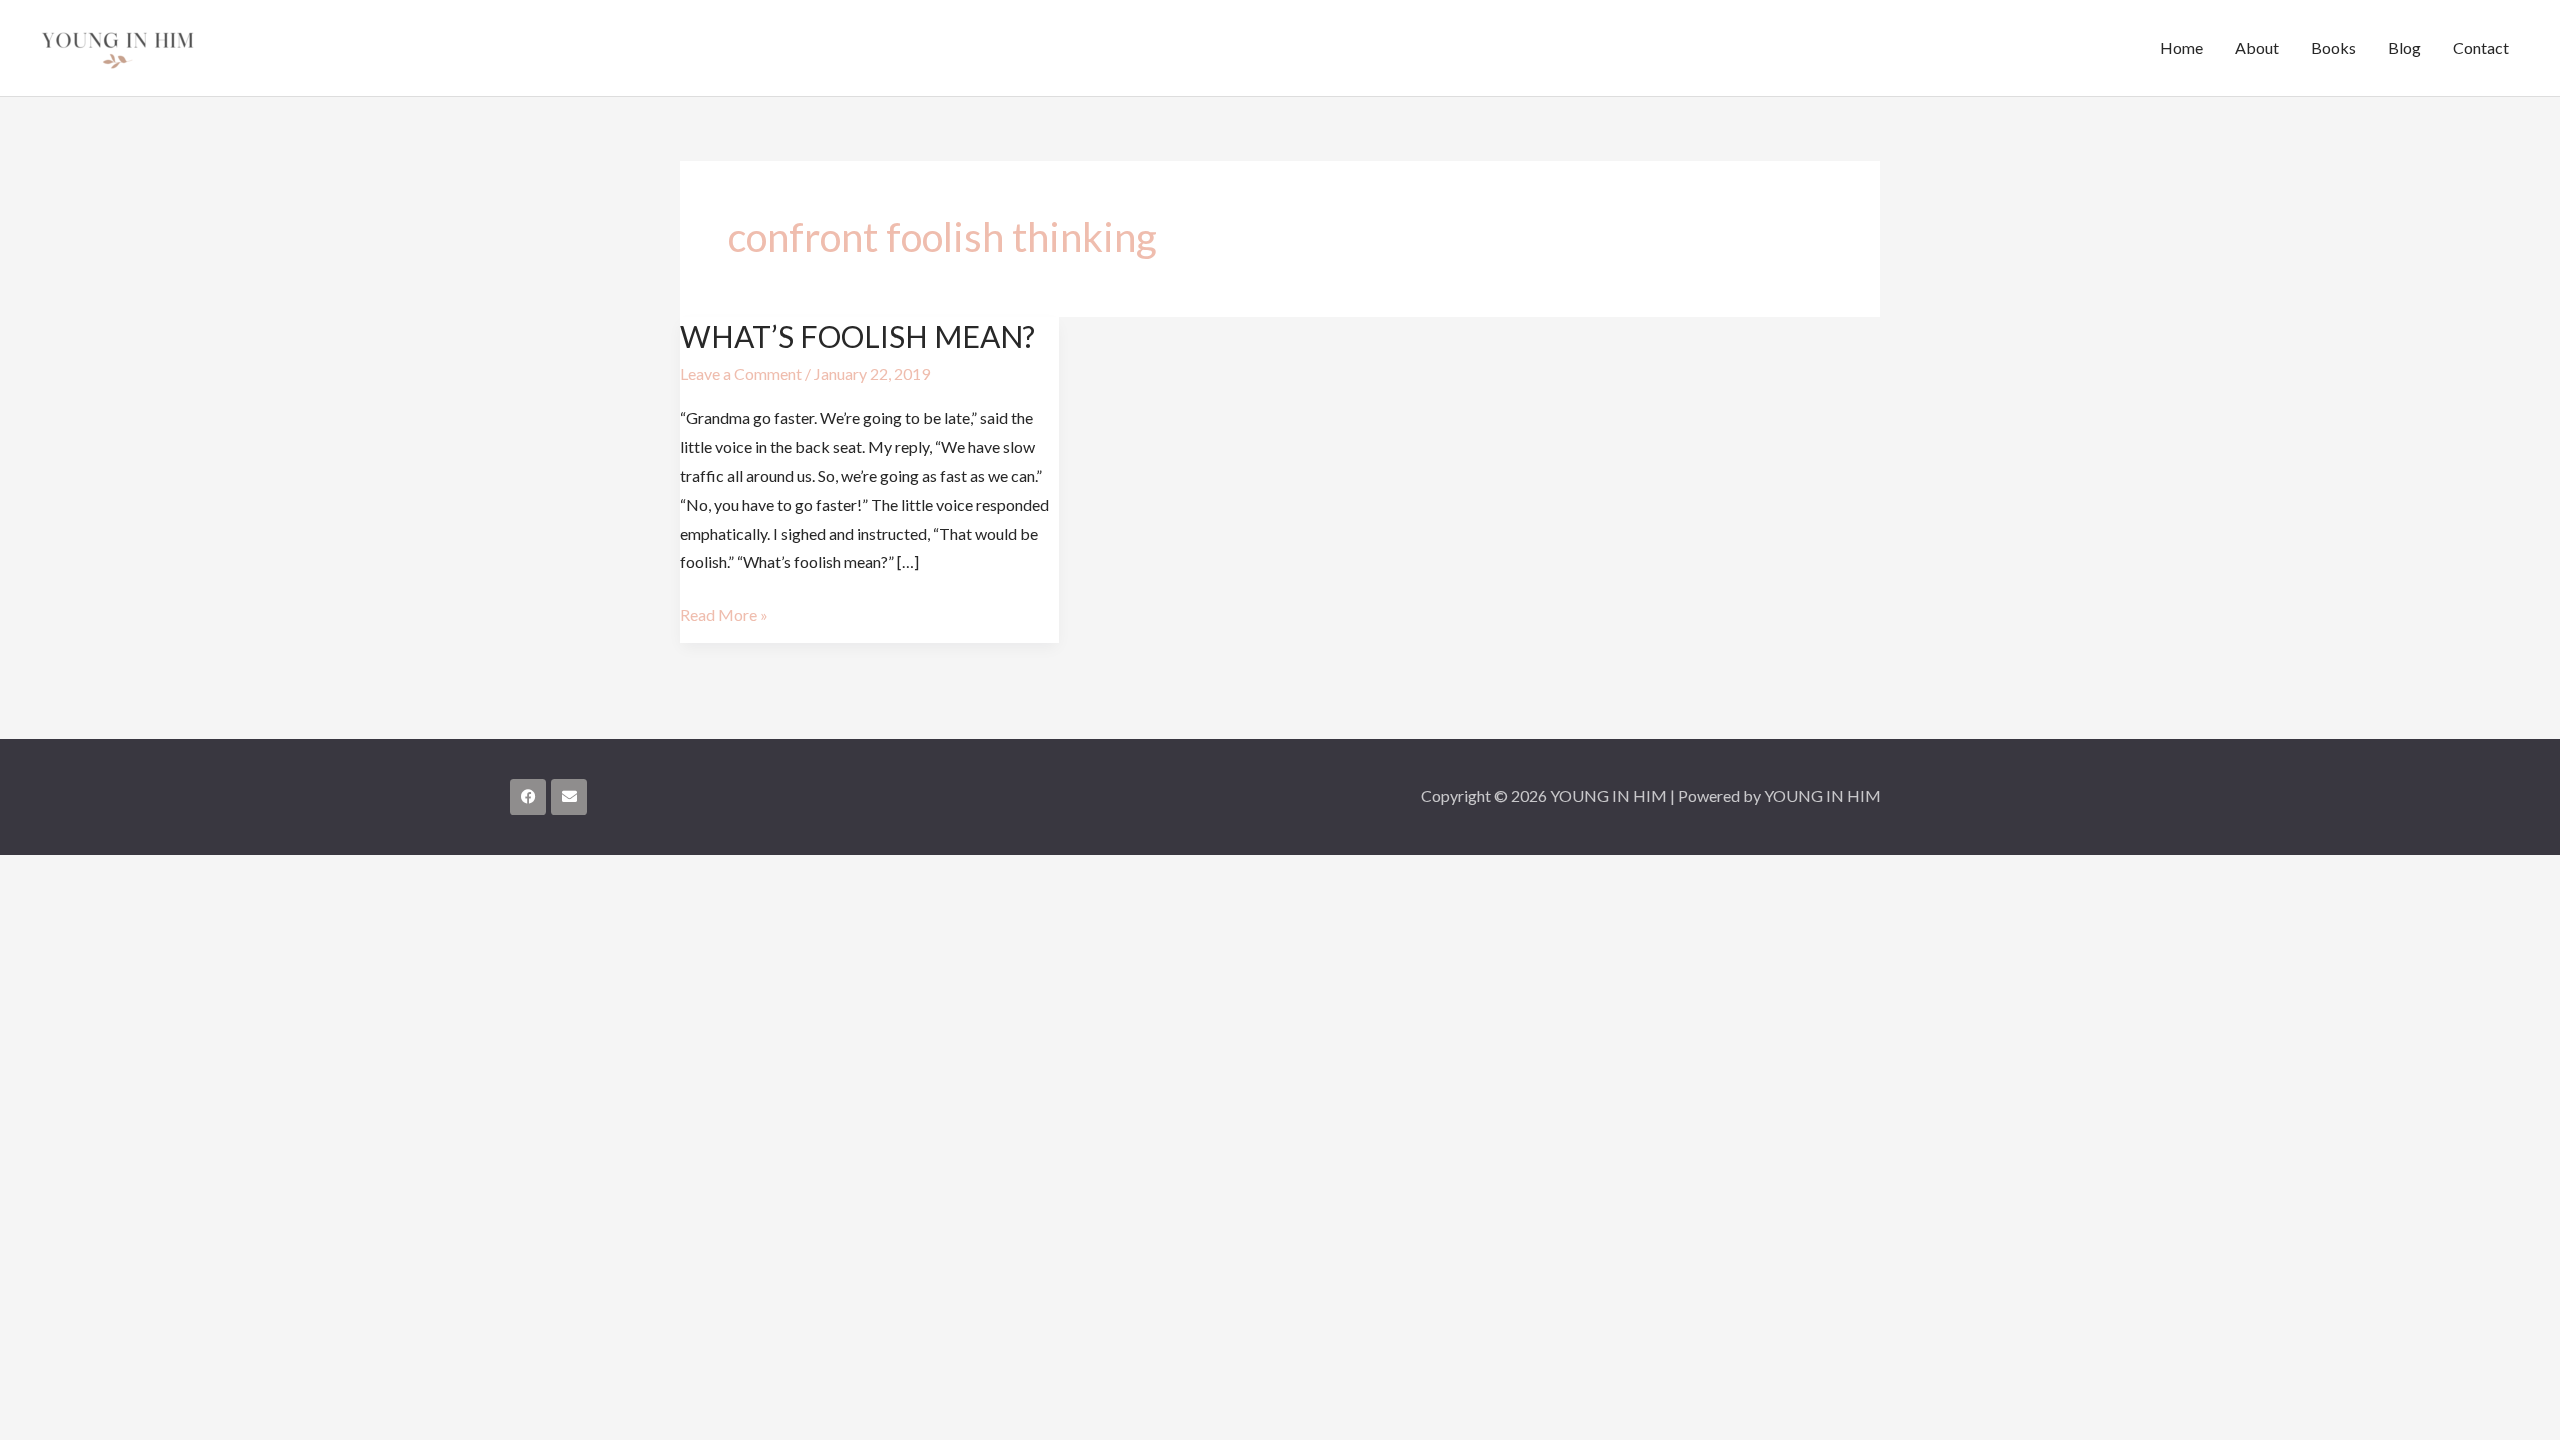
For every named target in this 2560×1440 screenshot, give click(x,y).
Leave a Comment (741, 373)
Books (2333, 47)
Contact (2481, 47)
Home (2181, 47)
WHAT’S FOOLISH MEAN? (857, 336)
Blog (2404, 47)
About (2257, 47)
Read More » (724, 612)
